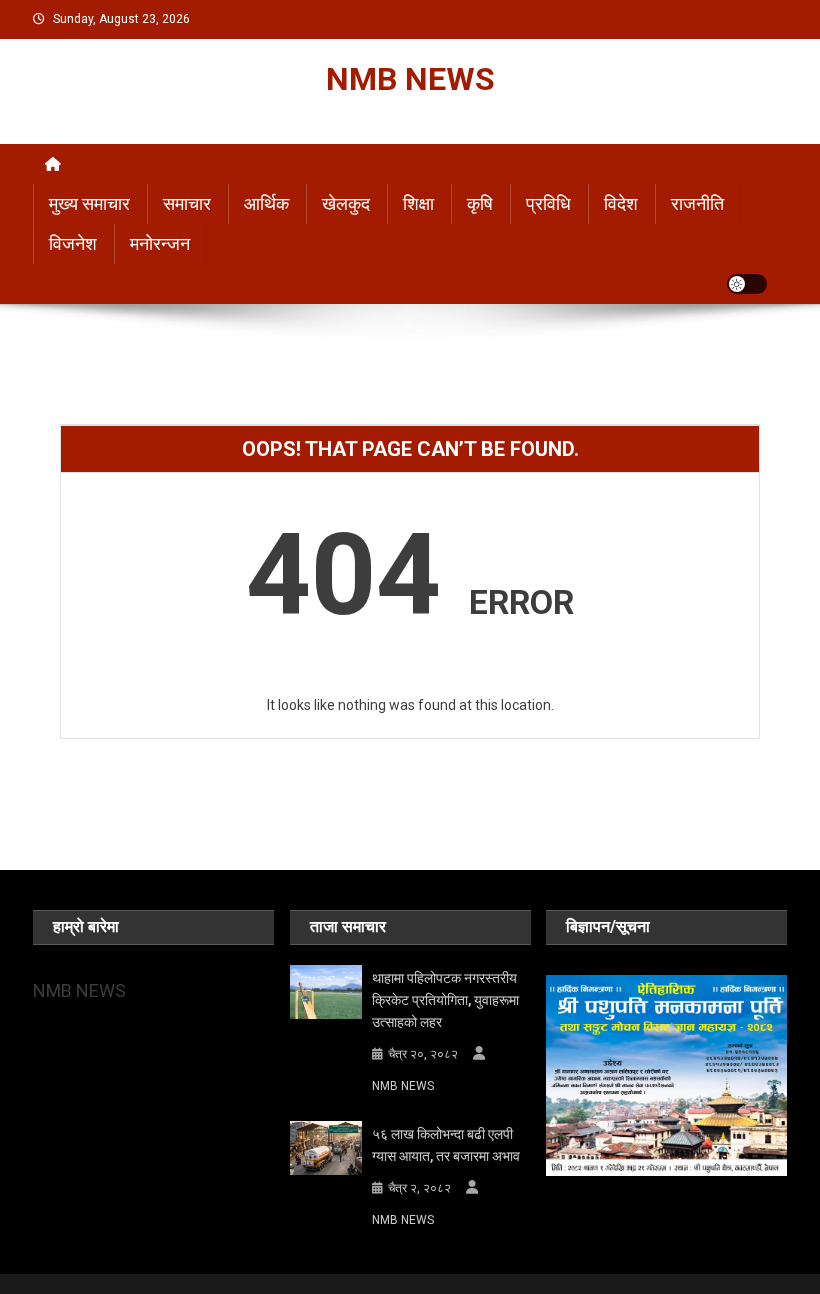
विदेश (621, 203)
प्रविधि (548, 203)
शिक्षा (418, 203)
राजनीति (697, 203)
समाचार (187, 203)
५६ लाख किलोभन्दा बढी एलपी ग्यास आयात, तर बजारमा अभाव (446, 1145)
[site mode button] (747, 284)
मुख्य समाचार (89, 203)
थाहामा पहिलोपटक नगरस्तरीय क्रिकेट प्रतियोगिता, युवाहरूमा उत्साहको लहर (445, 1000)
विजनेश (73, 243)
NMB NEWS (410, 79)
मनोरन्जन (160, 243)
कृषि (480, 203)
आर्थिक (266, 203)
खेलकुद (346, 203)
